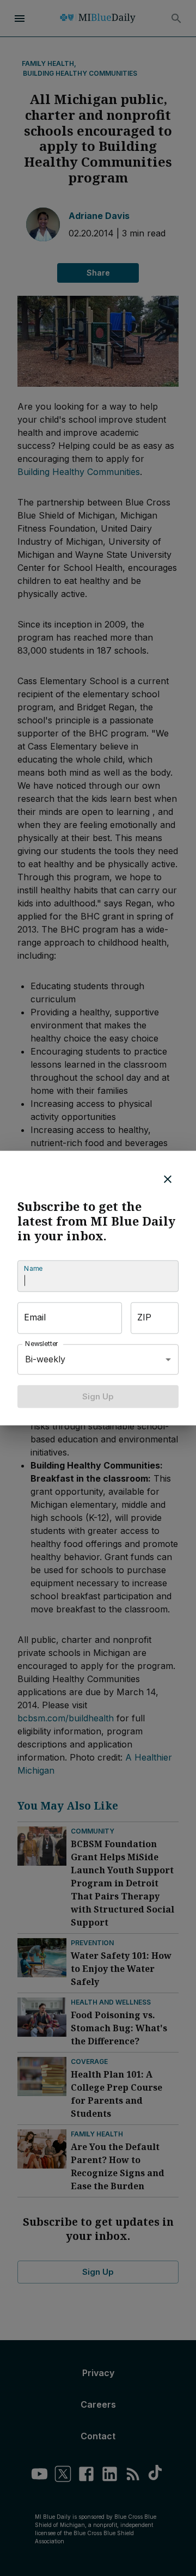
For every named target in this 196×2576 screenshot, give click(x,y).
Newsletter (42, 1344)
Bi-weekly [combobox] (45, 1359)
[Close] (168, 1179)
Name (33, 1268)
